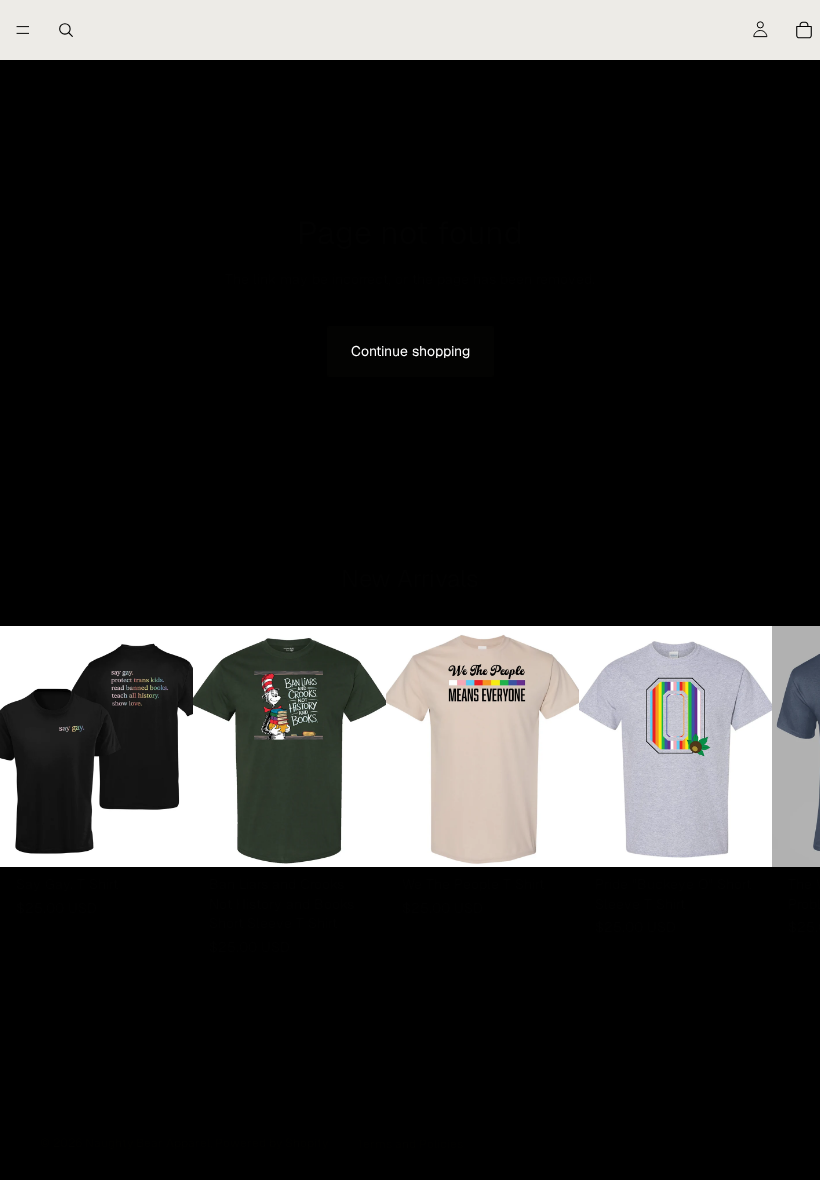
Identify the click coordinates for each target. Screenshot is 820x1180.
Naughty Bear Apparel (147, 1143)
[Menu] (23, 30)
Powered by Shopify (271, 1143)
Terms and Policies (410, 1144)
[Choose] (162, 836)
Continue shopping (410, 351)
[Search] (66, 30)
